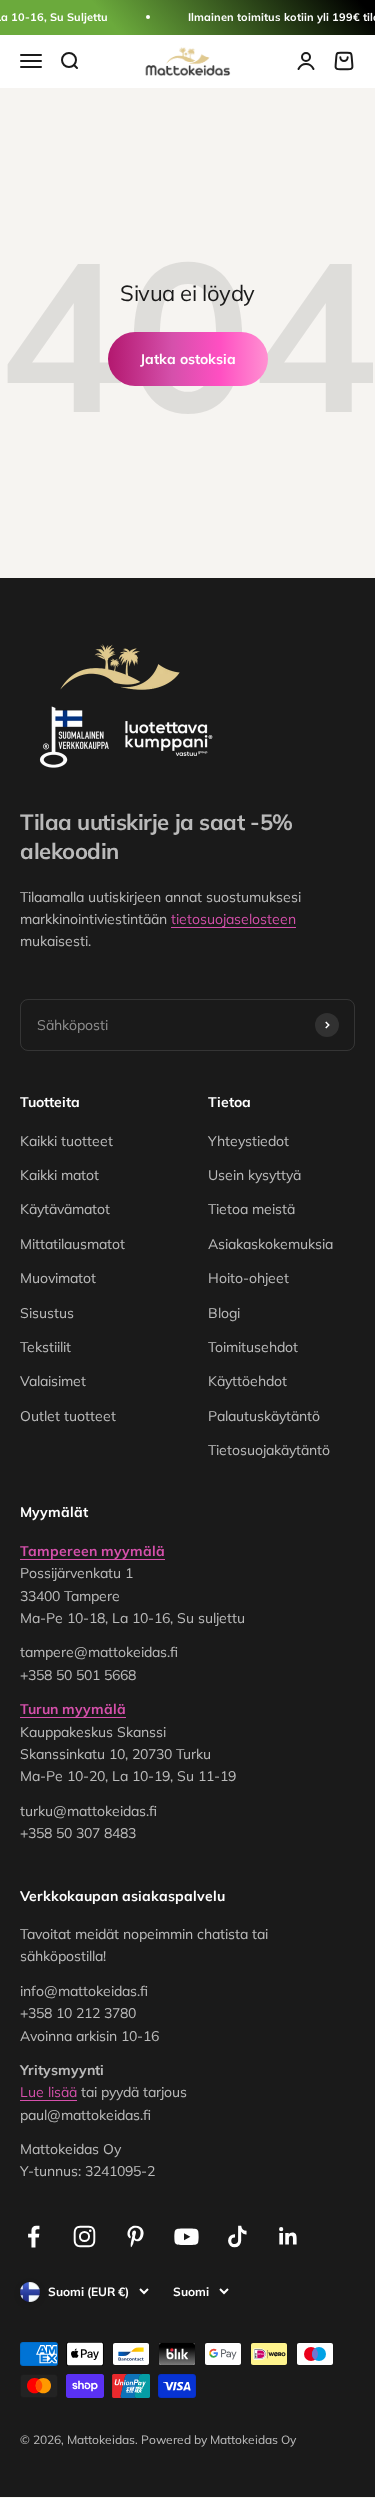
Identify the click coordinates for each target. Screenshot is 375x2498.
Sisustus (47, 1313)
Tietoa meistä (251, 1209)
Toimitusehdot (253, 1347)
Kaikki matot (59, 1175)
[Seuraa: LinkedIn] (288, 2236)
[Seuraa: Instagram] (84, 2236)
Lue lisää (48, 2092)
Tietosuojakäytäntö (269, 1450)
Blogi (224, 1313)
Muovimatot (58, 1278)
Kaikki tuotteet (66, 1141)
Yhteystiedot (248, 1141)
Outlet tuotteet (68, 1416)
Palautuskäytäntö (264, 1416)
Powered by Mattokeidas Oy (218, 2439)
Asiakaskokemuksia (270, 1244)
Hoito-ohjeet (248, 1278)
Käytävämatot (65, 1209)
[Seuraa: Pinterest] (135, 2236)
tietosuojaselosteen (233, 919)
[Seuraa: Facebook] (33, 2236)
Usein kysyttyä (254, 1175)
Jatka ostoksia (188, 359)
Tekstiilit (45, 1347)
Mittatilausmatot (72, 1244)
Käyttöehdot (247, 1381)
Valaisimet (53, 1381)
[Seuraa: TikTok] (237, 2236)
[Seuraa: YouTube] (186, 2236)
